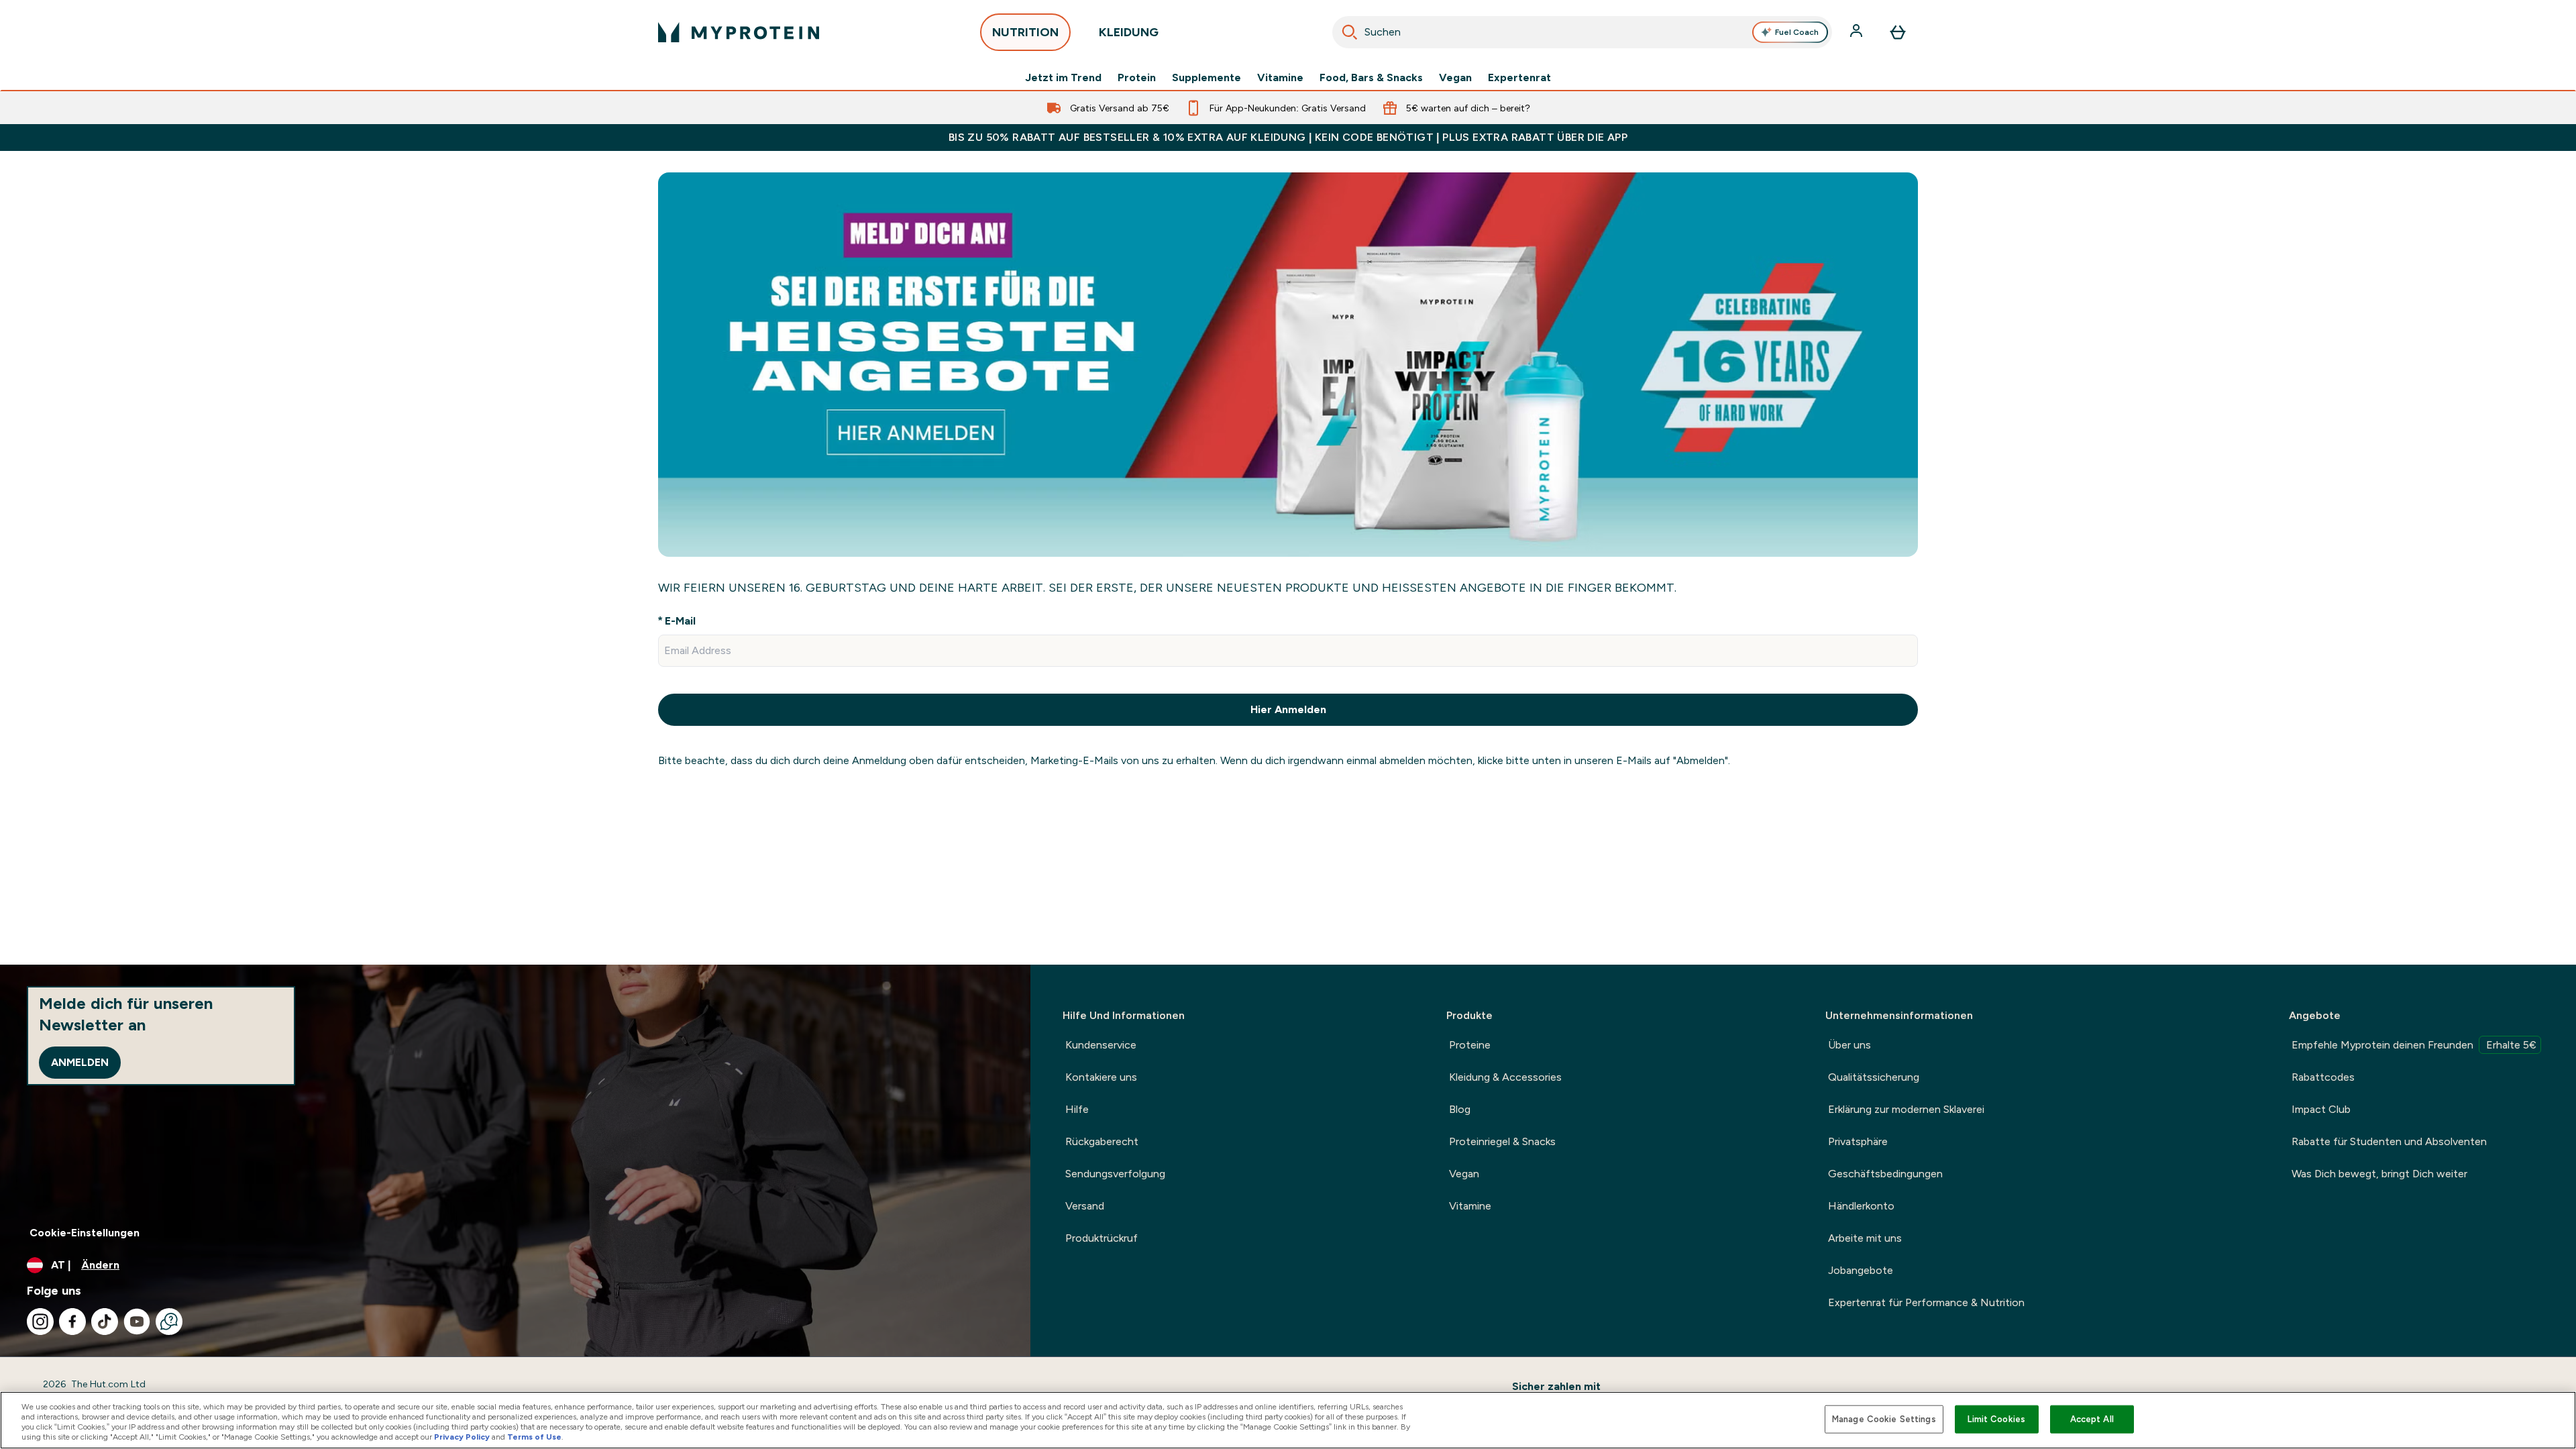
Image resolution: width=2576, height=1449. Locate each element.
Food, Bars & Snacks (1371, 78)
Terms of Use (534, 1437)
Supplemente (1206, 78)
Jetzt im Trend (1063, 78)
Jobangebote (1861, 1270)
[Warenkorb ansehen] (1898, 32)
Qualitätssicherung (1874, 1077)
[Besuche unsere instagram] (40, 1322)
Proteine (1470, 1045)
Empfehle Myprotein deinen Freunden (2414, 1045)
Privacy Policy (462, 1437)
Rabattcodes (2323, 1077)
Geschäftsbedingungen (1885, 1174)
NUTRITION (1025, 32)
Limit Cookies (1996, 1419)
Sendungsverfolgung (1115, 1174)
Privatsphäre (1858, 1141)
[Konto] (1858, 32)
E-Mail (680, 621)
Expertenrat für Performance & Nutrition (1926, 1302)
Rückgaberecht (1102, 1141)
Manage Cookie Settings (1884, 1419)
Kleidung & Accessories (1505, 1077)
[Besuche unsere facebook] (72, 1322)
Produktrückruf (1102, 1238)
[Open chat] (169, 1322)
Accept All (2092, 1419)
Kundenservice (1101, 1045)
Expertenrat (1519, 78)
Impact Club (2321, 1109)
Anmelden (80, 1062)
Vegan (1455, 78)
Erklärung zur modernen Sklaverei (1906, 1109)
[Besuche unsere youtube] (137, 1322)
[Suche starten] (1350, 32)
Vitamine (1280, 78)
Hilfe (1077, 1109)
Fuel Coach (1797, 32)
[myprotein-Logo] (739, 32)
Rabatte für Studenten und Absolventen (2389, 1141)
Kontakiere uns (1101, 1077)
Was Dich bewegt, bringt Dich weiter (2379, 1174)
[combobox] (1582, 32)
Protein (1137, 78)
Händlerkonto (1861, 1206)
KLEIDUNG (1129, 32)
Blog (1460, 1109)
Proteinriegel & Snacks (1502, 1141)
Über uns (1849, 1045)
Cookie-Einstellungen (85, 1233)
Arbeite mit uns (1865, 1238)
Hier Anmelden (1288, 709)
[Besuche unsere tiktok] (105, 1322)
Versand (1085, 1206)
